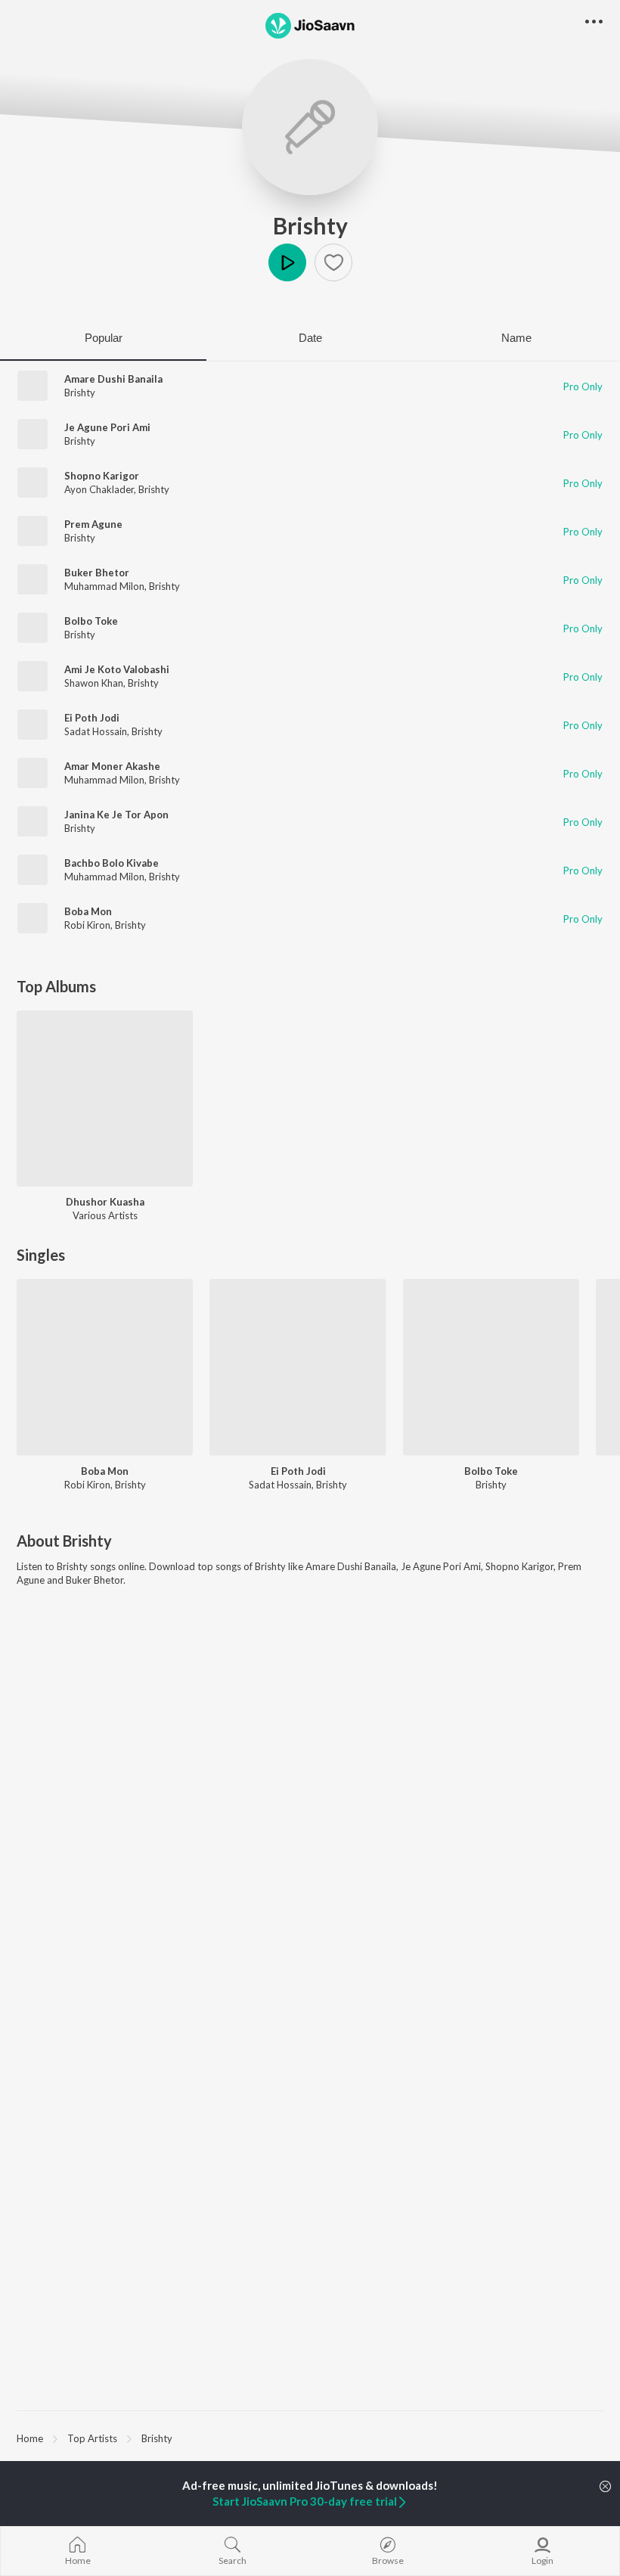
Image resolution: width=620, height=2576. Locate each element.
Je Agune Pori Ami (107, 427)
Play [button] (287, 262)
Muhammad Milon (104, 586)
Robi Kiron (87, 925)
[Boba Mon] (105, 1367)
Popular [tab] (104, 338)
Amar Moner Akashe (112, 766)
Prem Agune (93, 524)
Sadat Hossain (96, 731)
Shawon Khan (94, 683)
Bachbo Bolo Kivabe (112, 863)
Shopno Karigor (102, 476)
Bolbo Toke (91, 621)
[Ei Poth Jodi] (298, 1367)
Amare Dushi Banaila (113, 379)
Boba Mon (88, 911)
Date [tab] (310, 338)
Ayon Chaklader (99, 489)
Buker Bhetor (97, 573)
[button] (333, 262)
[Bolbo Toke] (491, 1367)
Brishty (310, 225)
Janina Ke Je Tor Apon (116, 815)
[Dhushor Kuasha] (105, 1099)
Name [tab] (516, 338)
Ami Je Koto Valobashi (117, 669)
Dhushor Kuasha (105, 1202)
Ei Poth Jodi (92, 718)
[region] (310, 2438)
